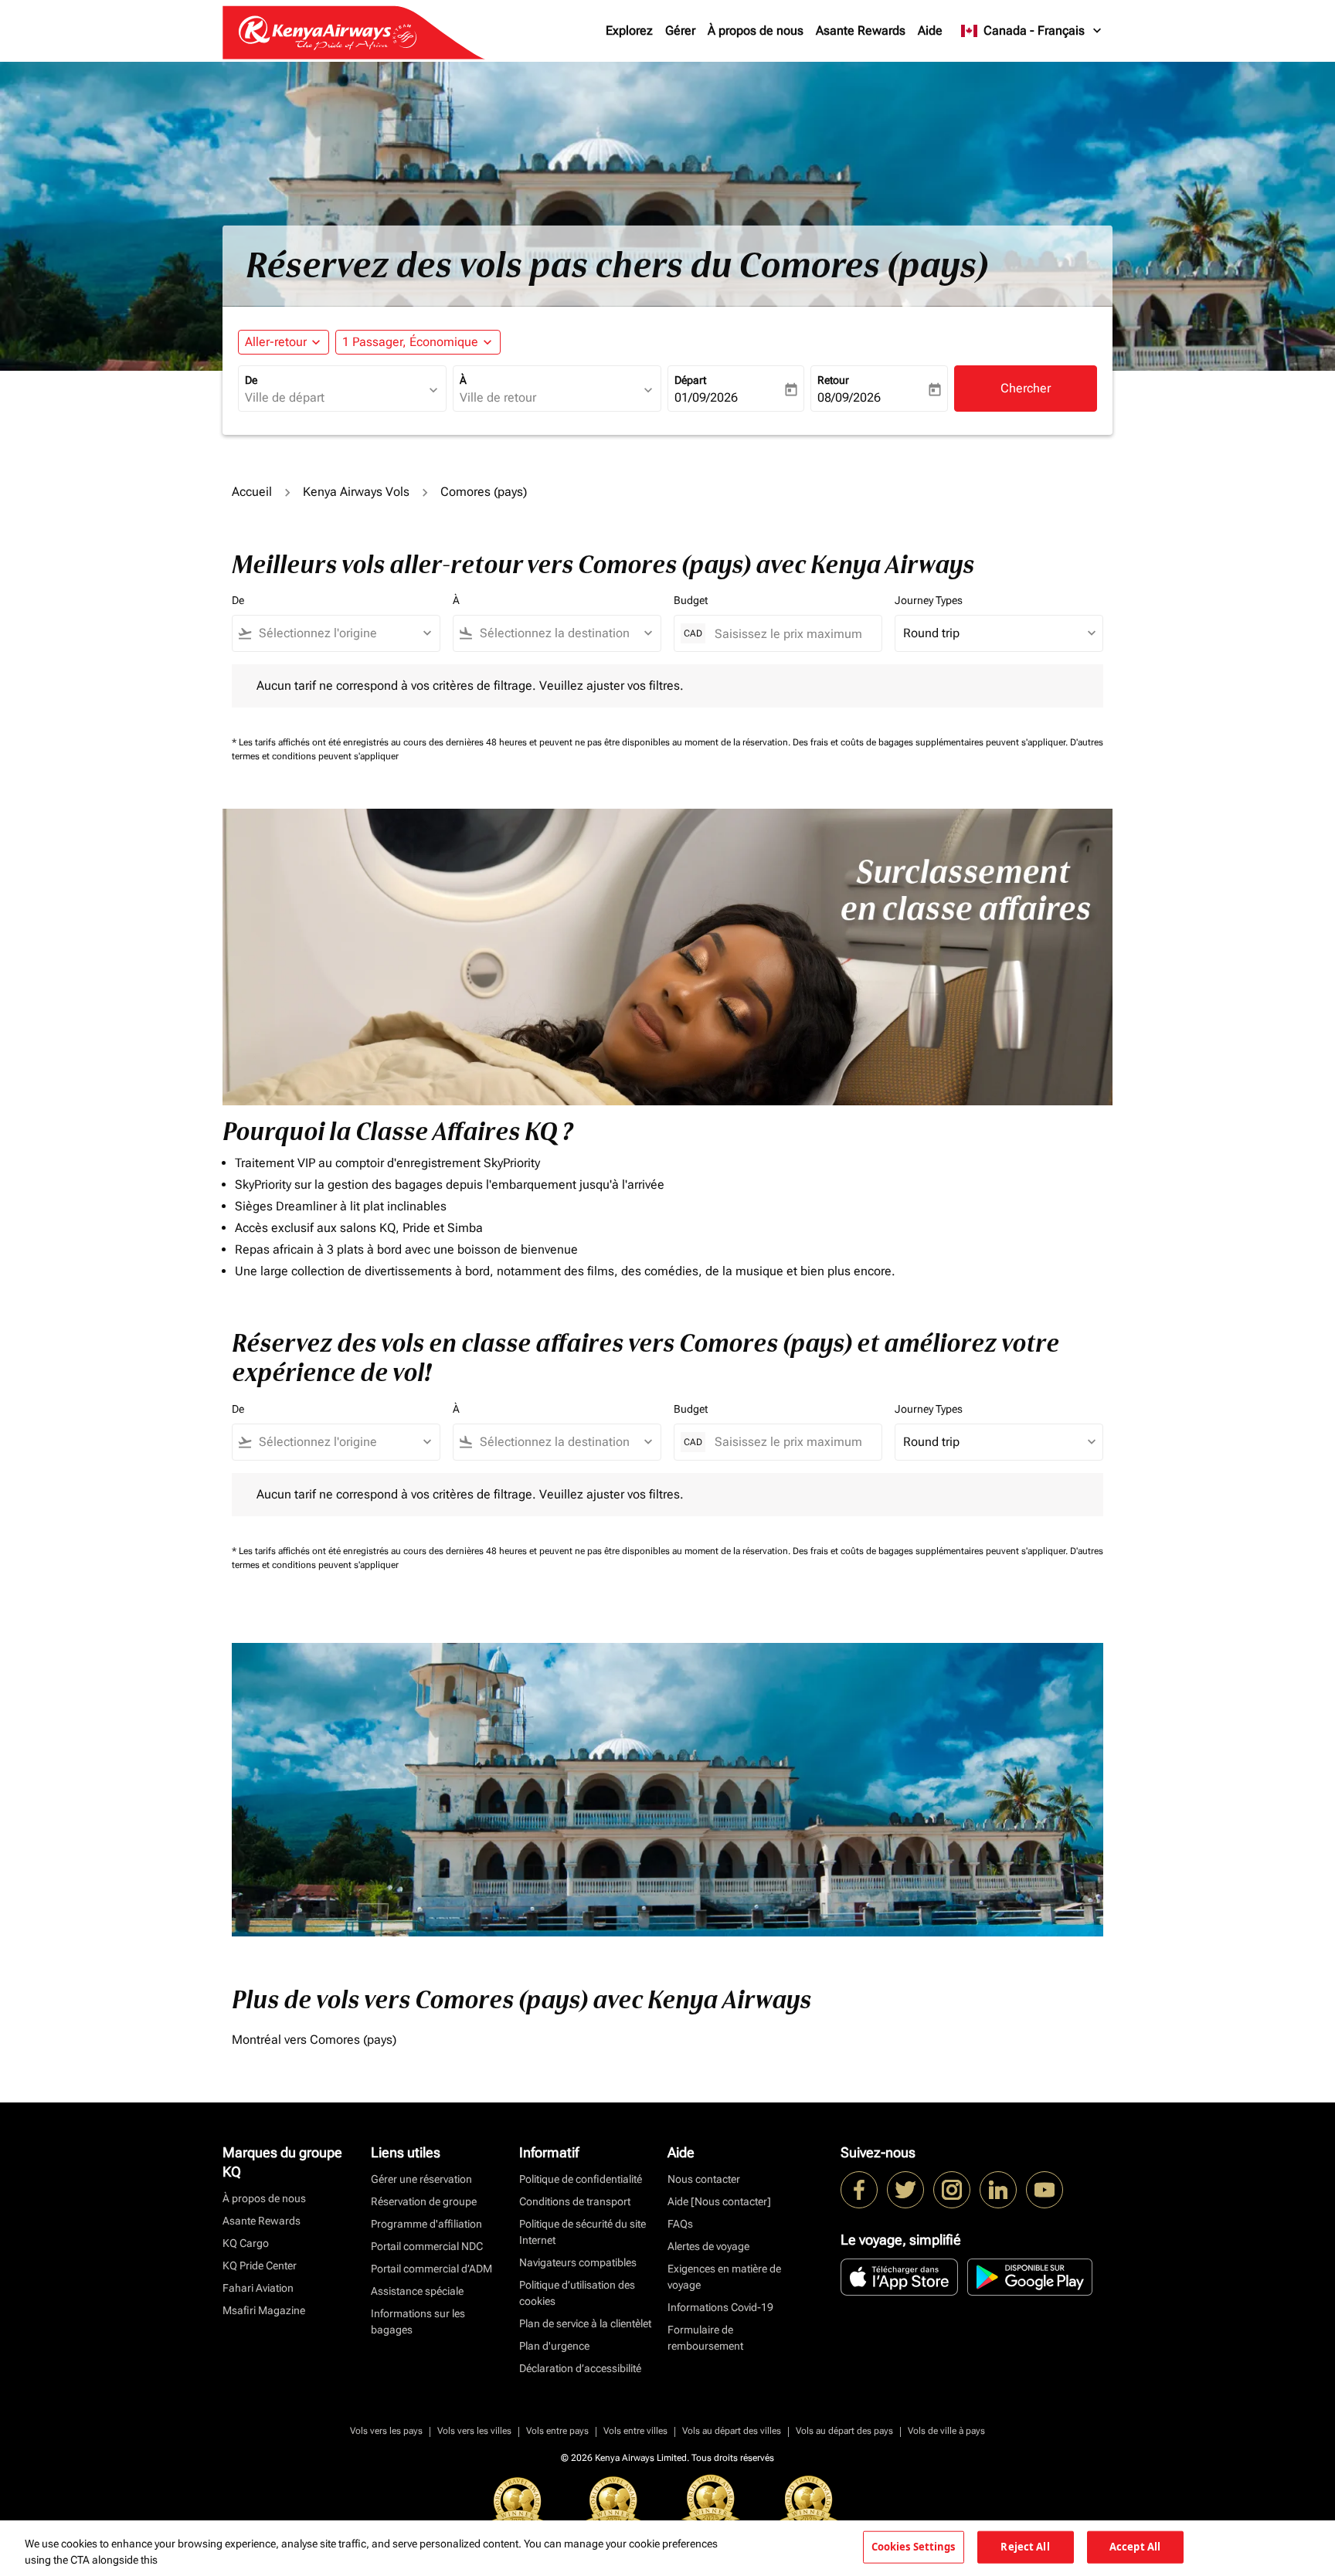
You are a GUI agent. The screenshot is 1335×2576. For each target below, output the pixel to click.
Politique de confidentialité (581, 2179)
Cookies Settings (914, 2547)
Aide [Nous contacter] (719, 2201)
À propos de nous (756, 31)
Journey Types (929, 600)
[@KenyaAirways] (905, 2190)
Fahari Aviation (258, 2288)
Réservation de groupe (424, 2201)
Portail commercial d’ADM (431, 2269)
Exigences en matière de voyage (724, 2277)
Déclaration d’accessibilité (580, 2368)
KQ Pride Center (260, 2265)
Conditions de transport (575, 2201)
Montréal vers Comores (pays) (314, 2040)
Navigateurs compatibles (578, 2262)
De (251, 380)
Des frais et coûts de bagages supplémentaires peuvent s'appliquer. (931, 742)
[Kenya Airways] (859, 2190)
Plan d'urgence (554, 2346)
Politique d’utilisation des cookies (577, 2293)
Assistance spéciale (417, 2291)
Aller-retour (276, 342)
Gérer (680, 31)
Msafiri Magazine (264, 2310)
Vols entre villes (635, 2431)
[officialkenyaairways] (952, 2190)
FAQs (680, 2224)
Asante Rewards (861, 31)
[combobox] (335, 398)
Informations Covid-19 (720, 2307)
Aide (930, 31)
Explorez (629, 31)
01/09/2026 (706, 397)
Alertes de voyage (708, 2246)
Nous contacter (704, 2179)
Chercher (1026, 388)
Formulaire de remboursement (705, 2338)
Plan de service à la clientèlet (585, 2323)
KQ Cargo (246, 2243)
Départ (690, 380)
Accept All (1135, 2547)
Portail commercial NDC (427, 2246)
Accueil (252, 492)
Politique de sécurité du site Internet (583, 2232)
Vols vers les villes (474, 2431)
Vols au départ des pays (844, 2431)
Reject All (1025, 2547)
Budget (691, 600)
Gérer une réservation (421, 2179)
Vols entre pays (557, 2431)
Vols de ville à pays (946, 2431)
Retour (833, 380)
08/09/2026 (849, 397)
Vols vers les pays (386, 2431)
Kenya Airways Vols (356, 492)
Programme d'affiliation (426, 2224)
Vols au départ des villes (732, 2431)
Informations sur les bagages (418, 2321)
